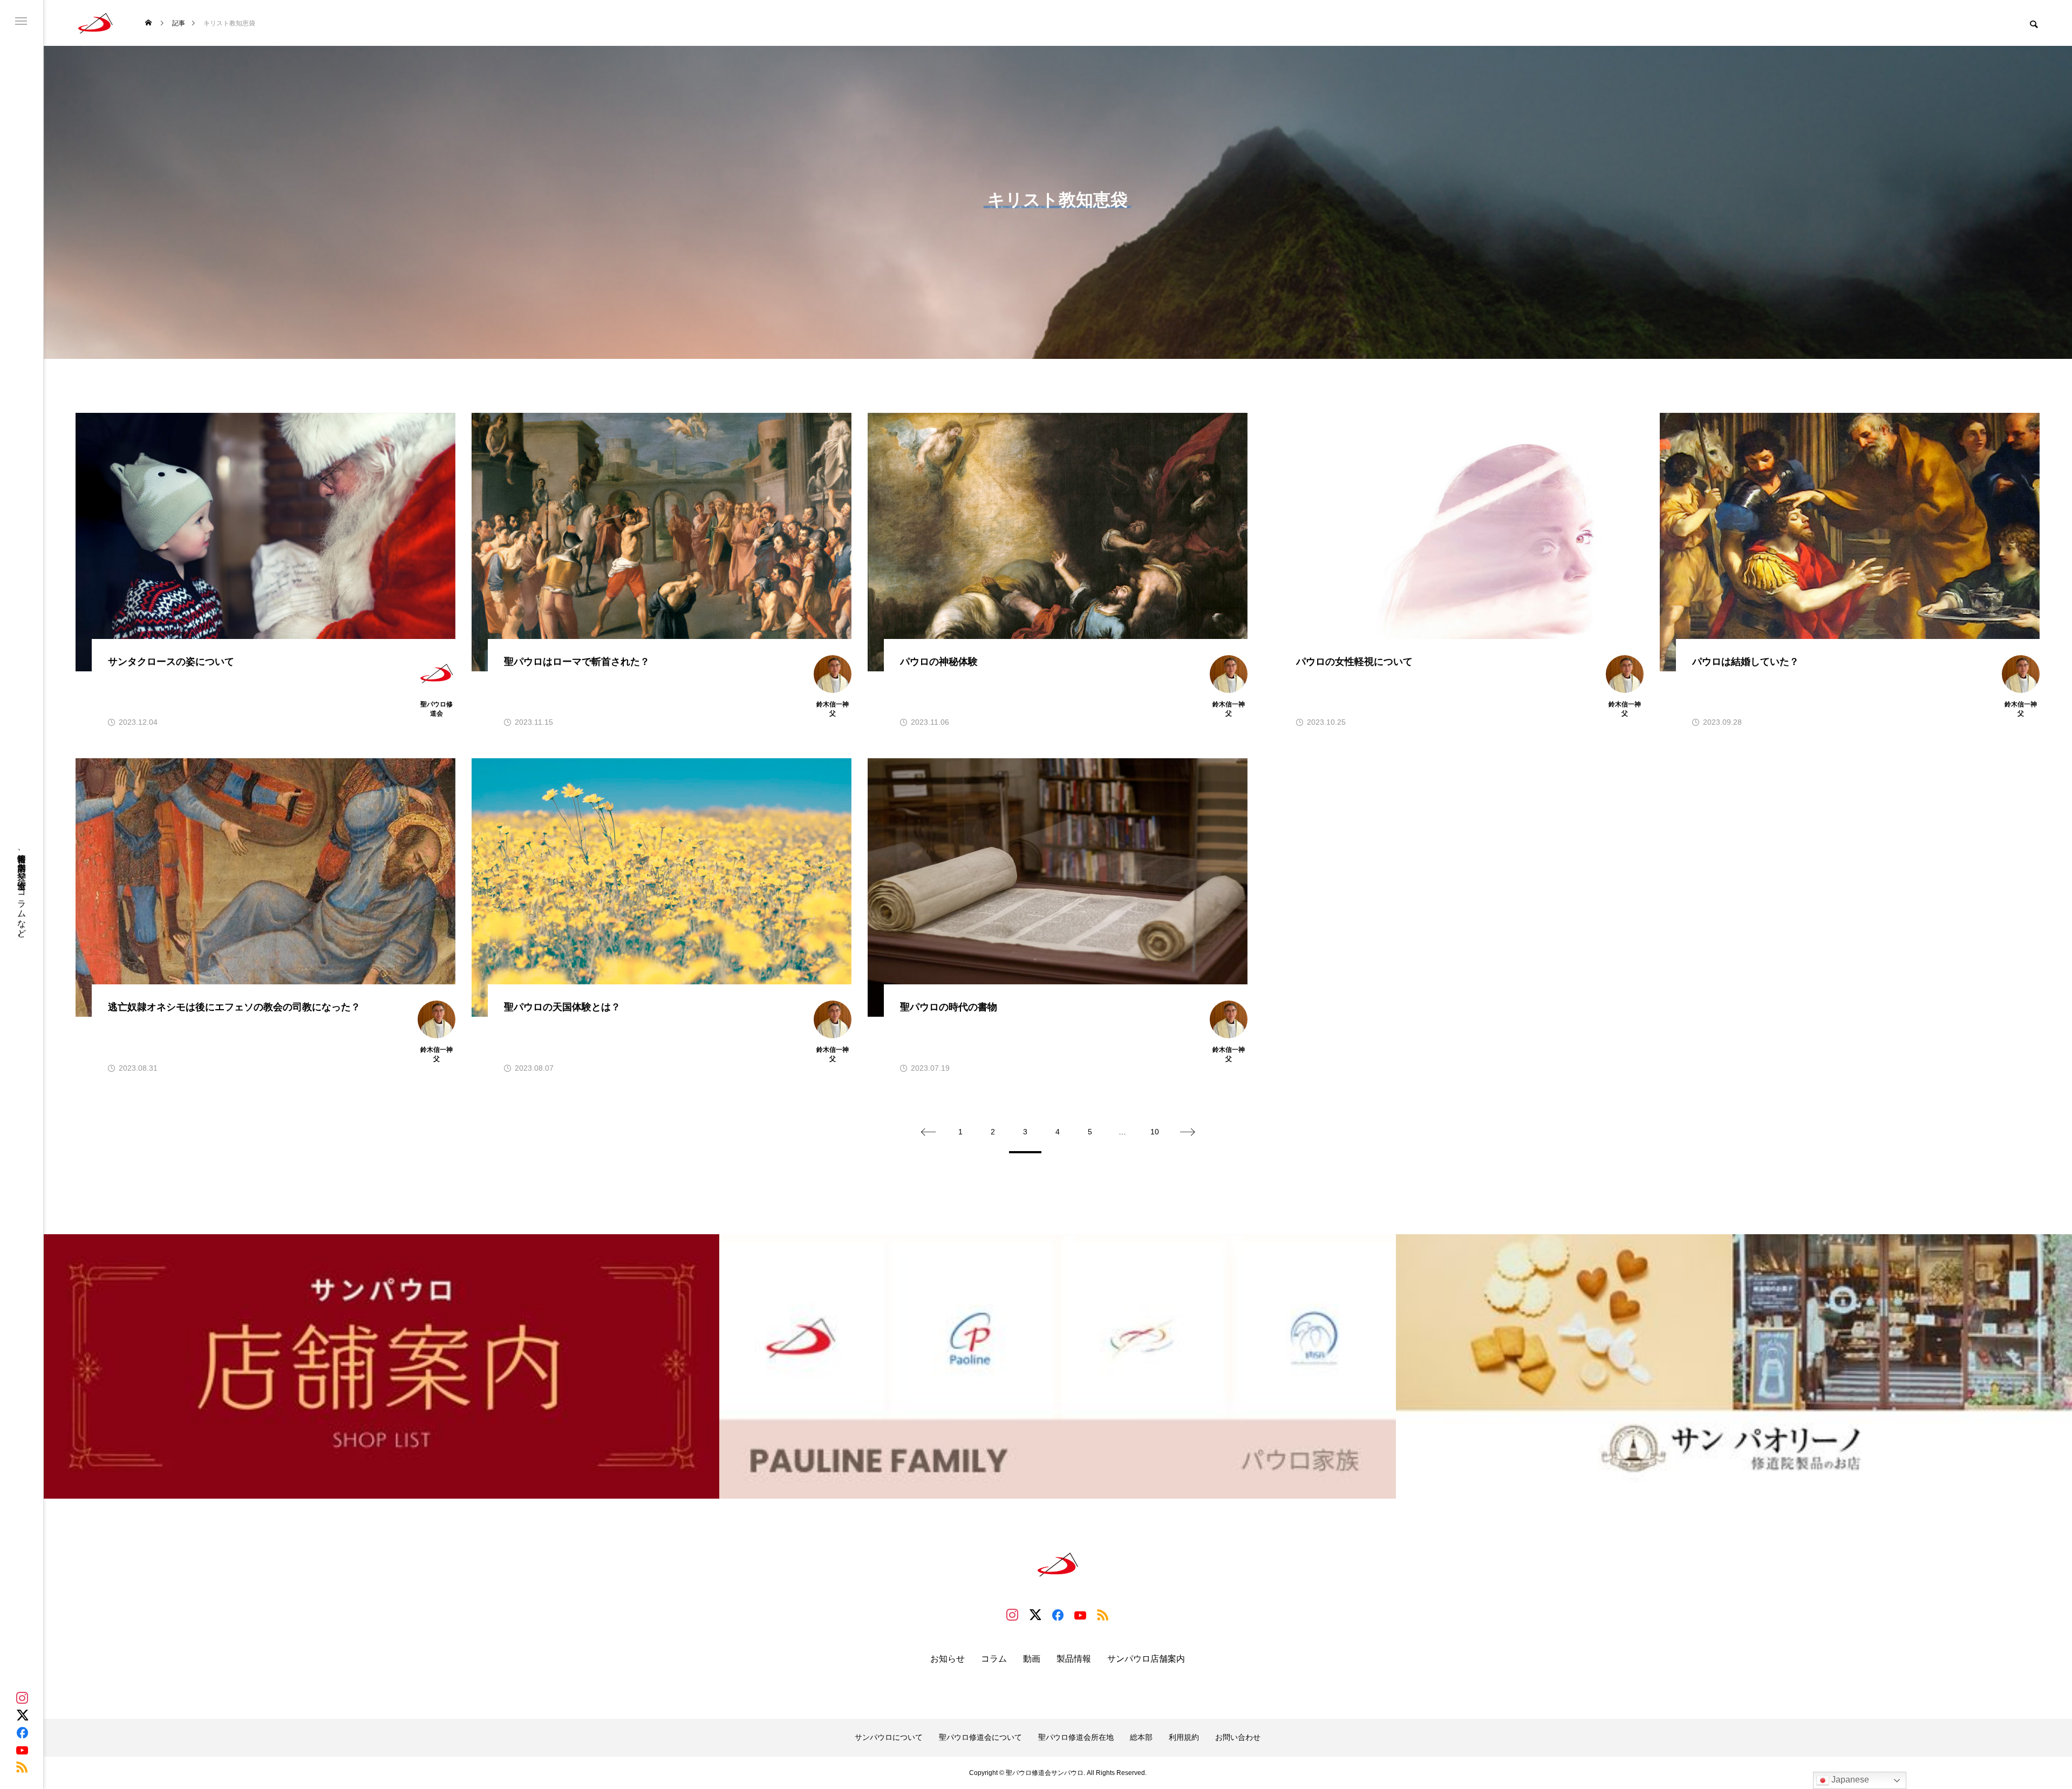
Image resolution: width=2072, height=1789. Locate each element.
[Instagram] (22, 1698)
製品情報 (1074, 1659)
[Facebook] (22, 1732)
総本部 (1141, 1737)
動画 (1032, 1659)
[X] (22, 1715)
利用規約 (1184, 1737)
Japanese (1849, 1780)
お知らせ (948, 1659)
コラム (994, 1659)
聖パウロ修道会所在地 (1076, 1737)
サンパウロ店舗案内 (1146, 1659)
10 (1155, 1132)
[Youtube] (22, 1750)
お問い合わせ (1238, 1737)
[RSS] (22, 1767)
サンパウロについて (889, 1737)
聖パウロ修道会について (980, 1737)
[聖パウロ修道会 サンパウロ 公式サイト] (96, 23)
